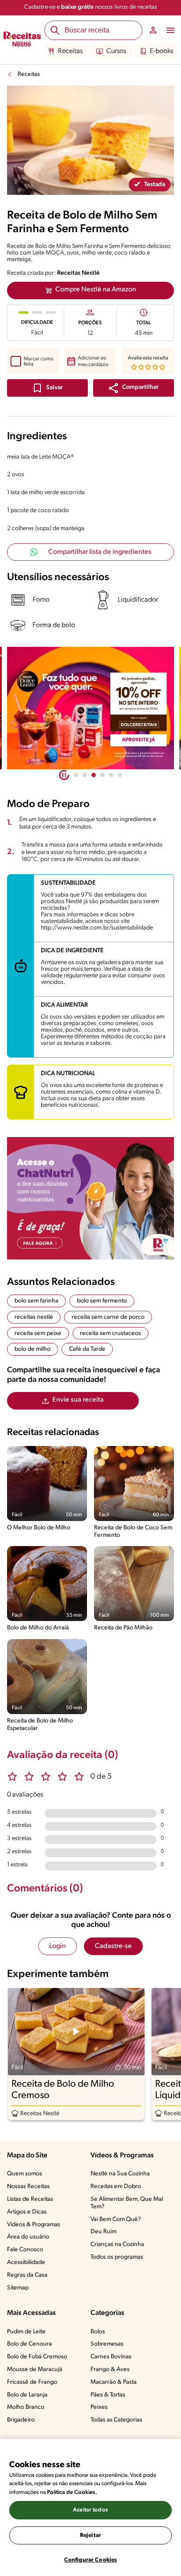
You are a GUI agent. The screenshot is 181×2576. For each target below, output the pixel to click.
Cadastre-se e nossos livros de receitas (91, 7)
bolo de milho (33, 1349)
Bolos (98, 2332)
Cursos (116, 51)
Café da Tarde (87, 1349)
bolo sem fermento (102, 1301)
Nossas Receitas (28, 2187)
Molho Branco (26, 2407)
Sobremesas (107, 2344)
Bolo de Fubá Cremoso (37, 2357)
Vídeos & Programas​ (34, 2225)
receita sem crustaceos (110, 1333)
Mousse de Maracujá (35, 2370)
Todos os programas (117, 2257)
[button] (134, 388)
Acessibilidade (26, 2262)
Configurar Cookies (90, 2560)
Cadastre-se (113, 1946)
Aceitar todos (90, 2510)
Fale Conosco (25, 2250)
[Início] (22, 40)
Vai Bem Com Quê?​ (116, 2219)
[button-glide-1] (85, 775)
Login (58, 1946)
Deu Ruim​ (103, 2232)
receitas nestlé (34, 1317)
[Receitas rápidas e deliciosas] (96, 708)
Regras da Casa (27, 2275)
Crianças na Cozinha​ (117, 2244)
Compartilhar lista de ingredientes (100, 552)
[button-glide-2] (94, 775)
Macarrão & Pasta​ (114, 2382)
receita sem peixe (38, 1333)
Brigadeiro (21, 2420)
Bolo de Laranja (27, 2395)
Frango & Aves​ (110, 2370)
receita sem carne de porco (108, 1317)
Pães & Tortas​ (108, 2395)
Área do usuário (28, 2237)
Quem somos (25, 2174)
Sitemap (18, 2288)
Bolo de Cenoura (29, 2344)
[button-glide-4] (111, 775)
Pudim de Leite (26, 2332)
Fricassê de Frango (32, 2382)
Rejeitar (90, 2535)
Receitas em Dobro (116, 2187)
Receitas (70, 51)
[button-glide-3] (102, 775)
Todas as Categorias (116, 2420)
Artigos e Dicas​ (27, 2212)
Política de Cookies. (72, 2492)
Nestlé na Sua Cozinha (120, 2174)
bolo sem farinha (36, 1301)
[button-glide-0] (76, 775)
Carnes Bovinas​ (111, 2357)
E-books (161, 51)
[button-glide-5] (120, 775)
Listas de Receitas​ (30, 2199)
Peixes (99, 2407)
